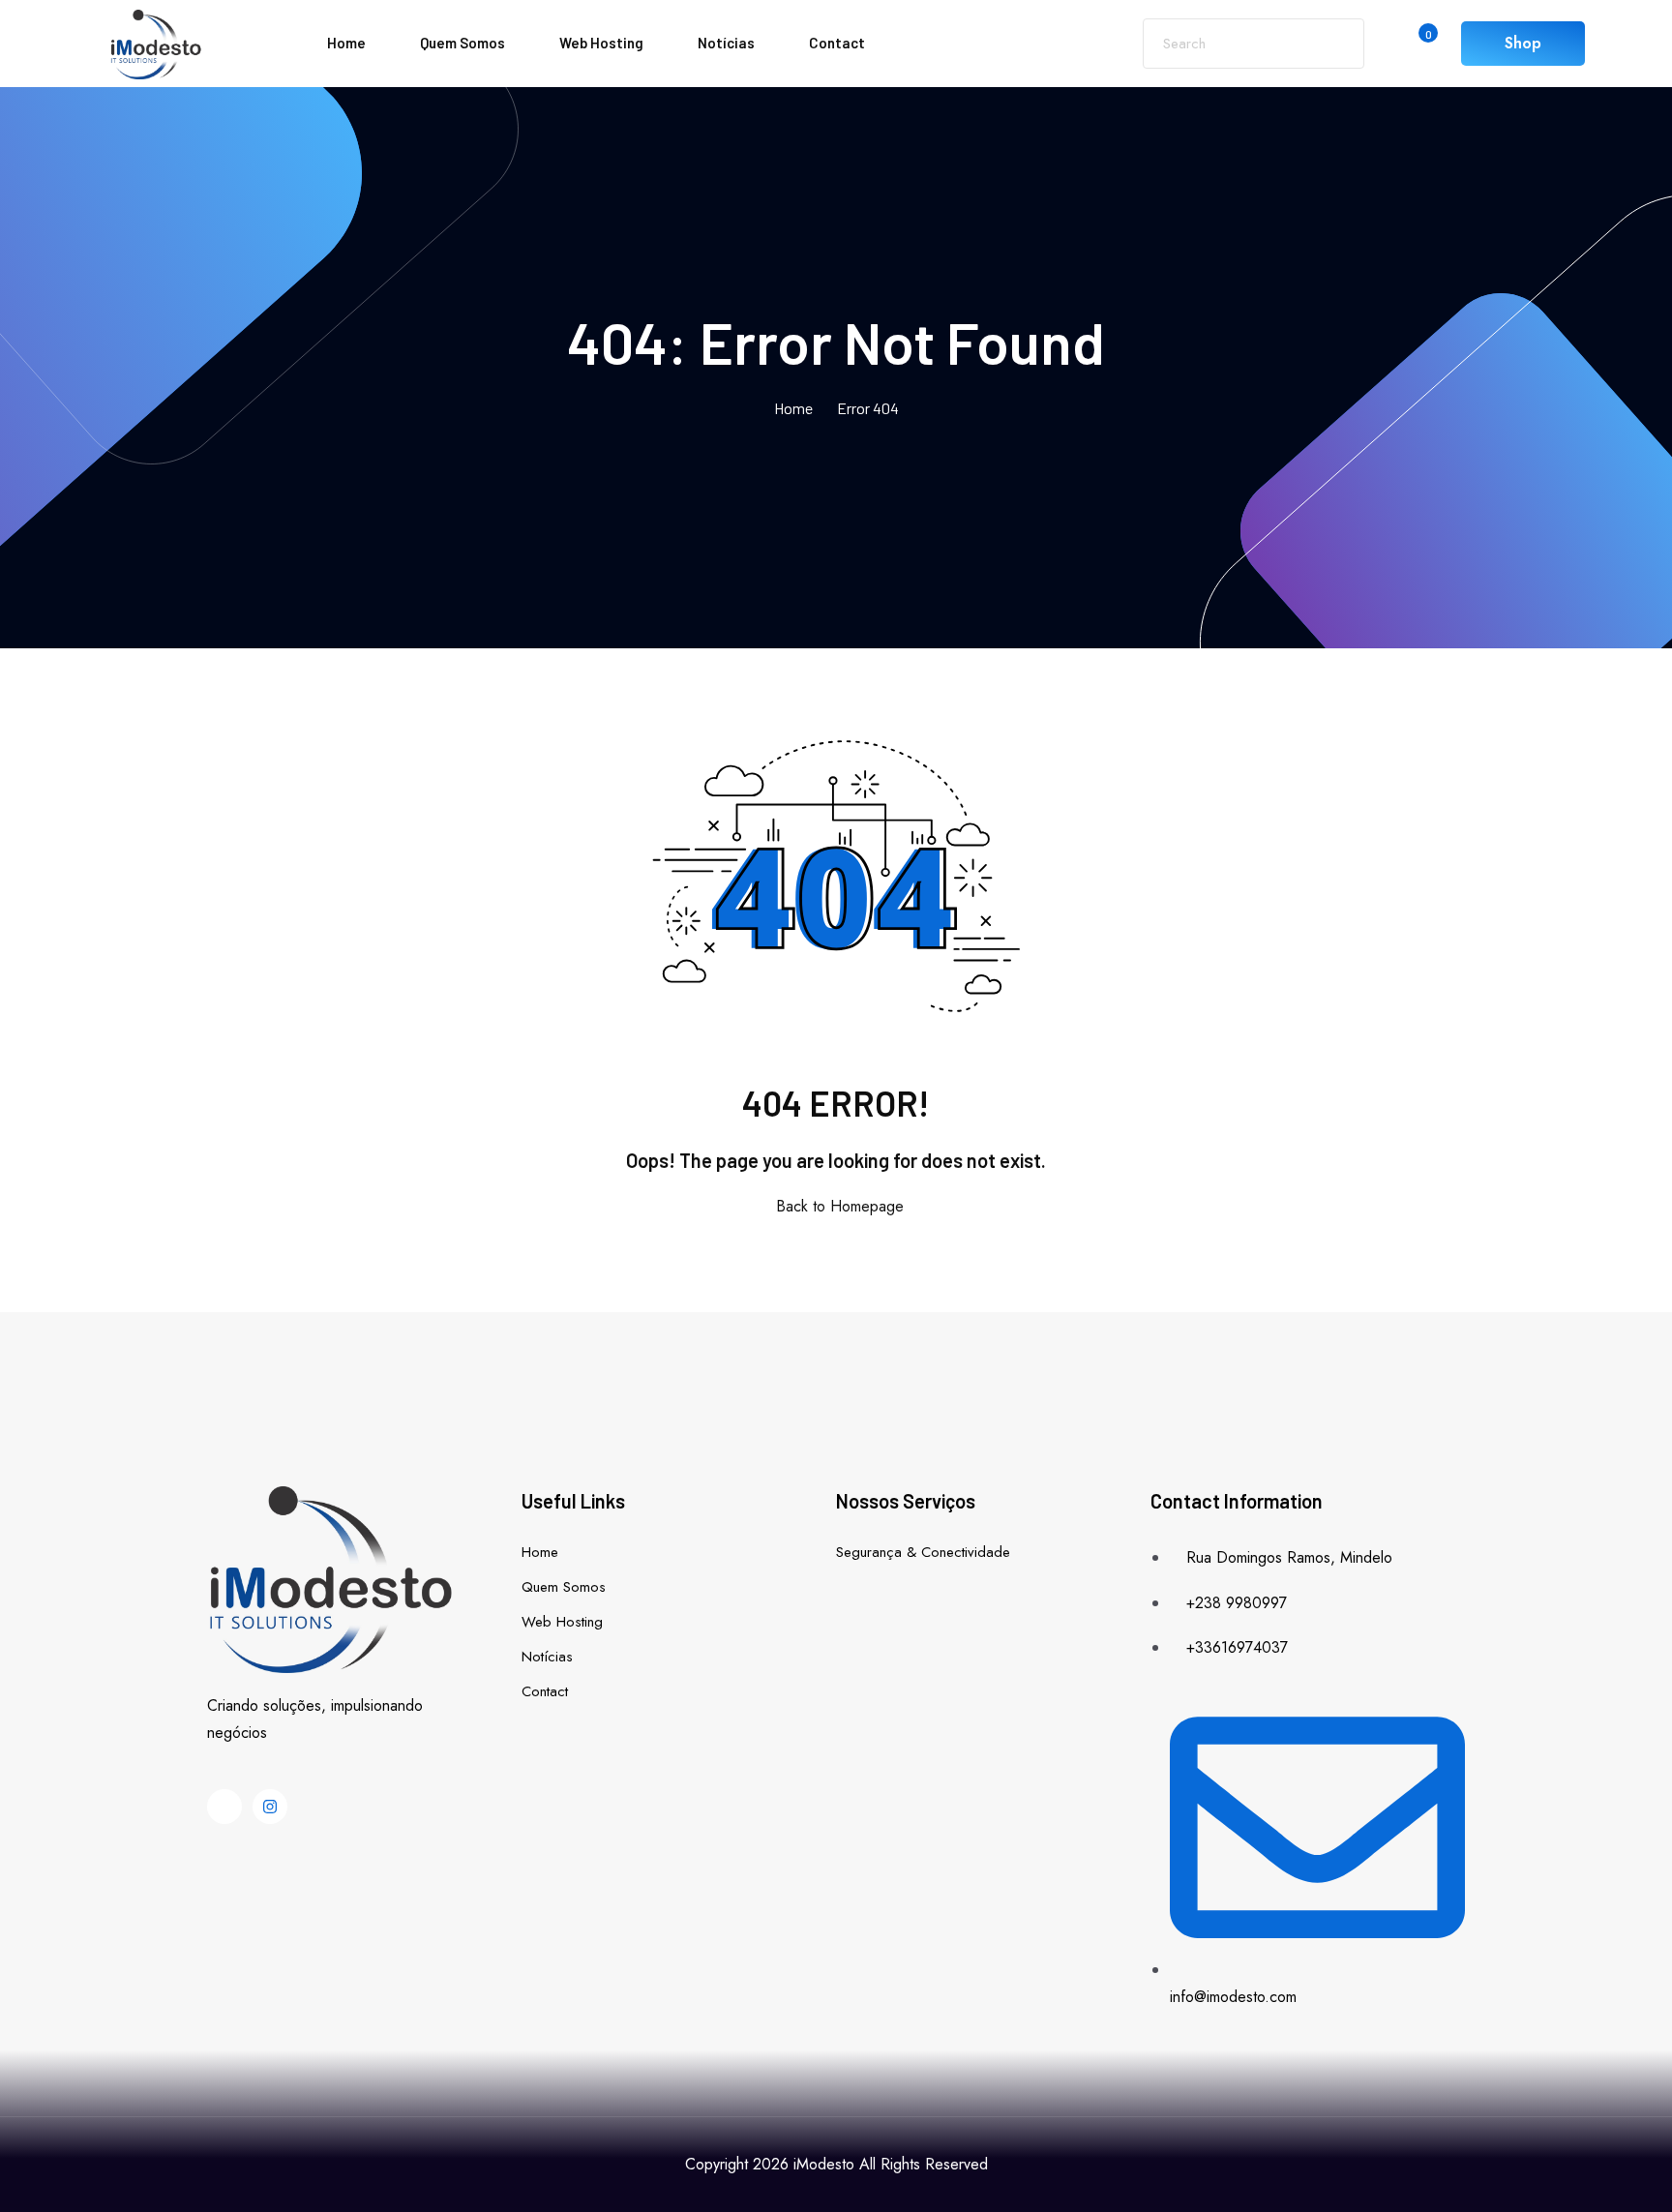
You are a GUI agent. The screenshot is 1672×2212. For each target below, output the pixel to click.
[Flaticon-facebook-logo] (224, 1807)
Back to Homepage (840, 1206)
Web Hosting (601, 43)
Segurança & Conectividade (923, 1552)
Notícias (726, 43)
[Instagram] (270, 1807)
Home (346, 43)
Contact (837, 43)
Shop (1523, 43)
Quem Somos (463, 43)
